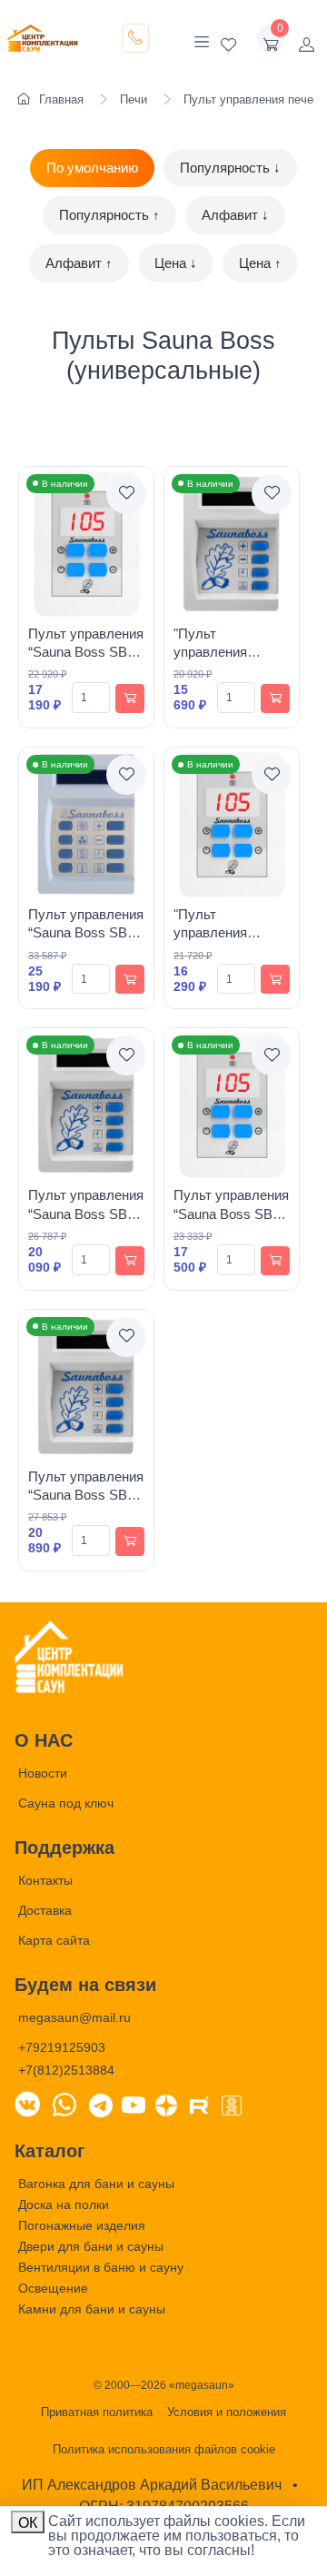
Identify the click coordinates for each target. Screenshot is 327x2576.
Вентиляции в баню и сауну (101, 2267)
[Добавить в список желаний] (126, 494)
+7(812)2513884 (66, 2070)
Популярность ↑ (109, 215)
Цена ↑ (260, 263)
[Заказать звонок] (135, 38)
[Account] (306, 38)
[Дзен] (166, 2104)
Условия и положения (227, 2412)
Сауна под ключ (66, 1803)
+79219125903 (62, 2047)
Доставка (45, 1910)
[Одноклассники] (232, 2104)
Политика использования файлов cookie (164, 2449)
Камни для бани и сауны (92, 2309)
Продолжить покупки (237, 2539)
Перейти (134, 2539)
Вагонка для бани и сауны (96, 2184)
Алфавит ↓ (235, 215)
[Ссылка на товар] (86, 544)
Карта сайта (54, 1940)
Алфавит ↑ (79, 263)
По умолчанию (92, 168)
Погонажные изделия (82, 2225)
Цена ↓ (176, 263)
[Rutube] (199, 2104)
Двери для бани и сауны (91, 2246)
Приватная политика (97, 2412)
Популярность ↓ (230, 168)
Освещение (53, 2288)
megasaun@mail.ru (74, 2017)
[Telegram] (101, 2104)
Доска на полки (64, 2204)
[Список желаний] (228, 38)
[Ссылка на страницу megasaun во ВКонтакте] (27, 2104)
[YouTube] (134, 2104)
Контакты (45, 1880)
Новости (43, 1773)
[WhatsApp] (64, 2104)
